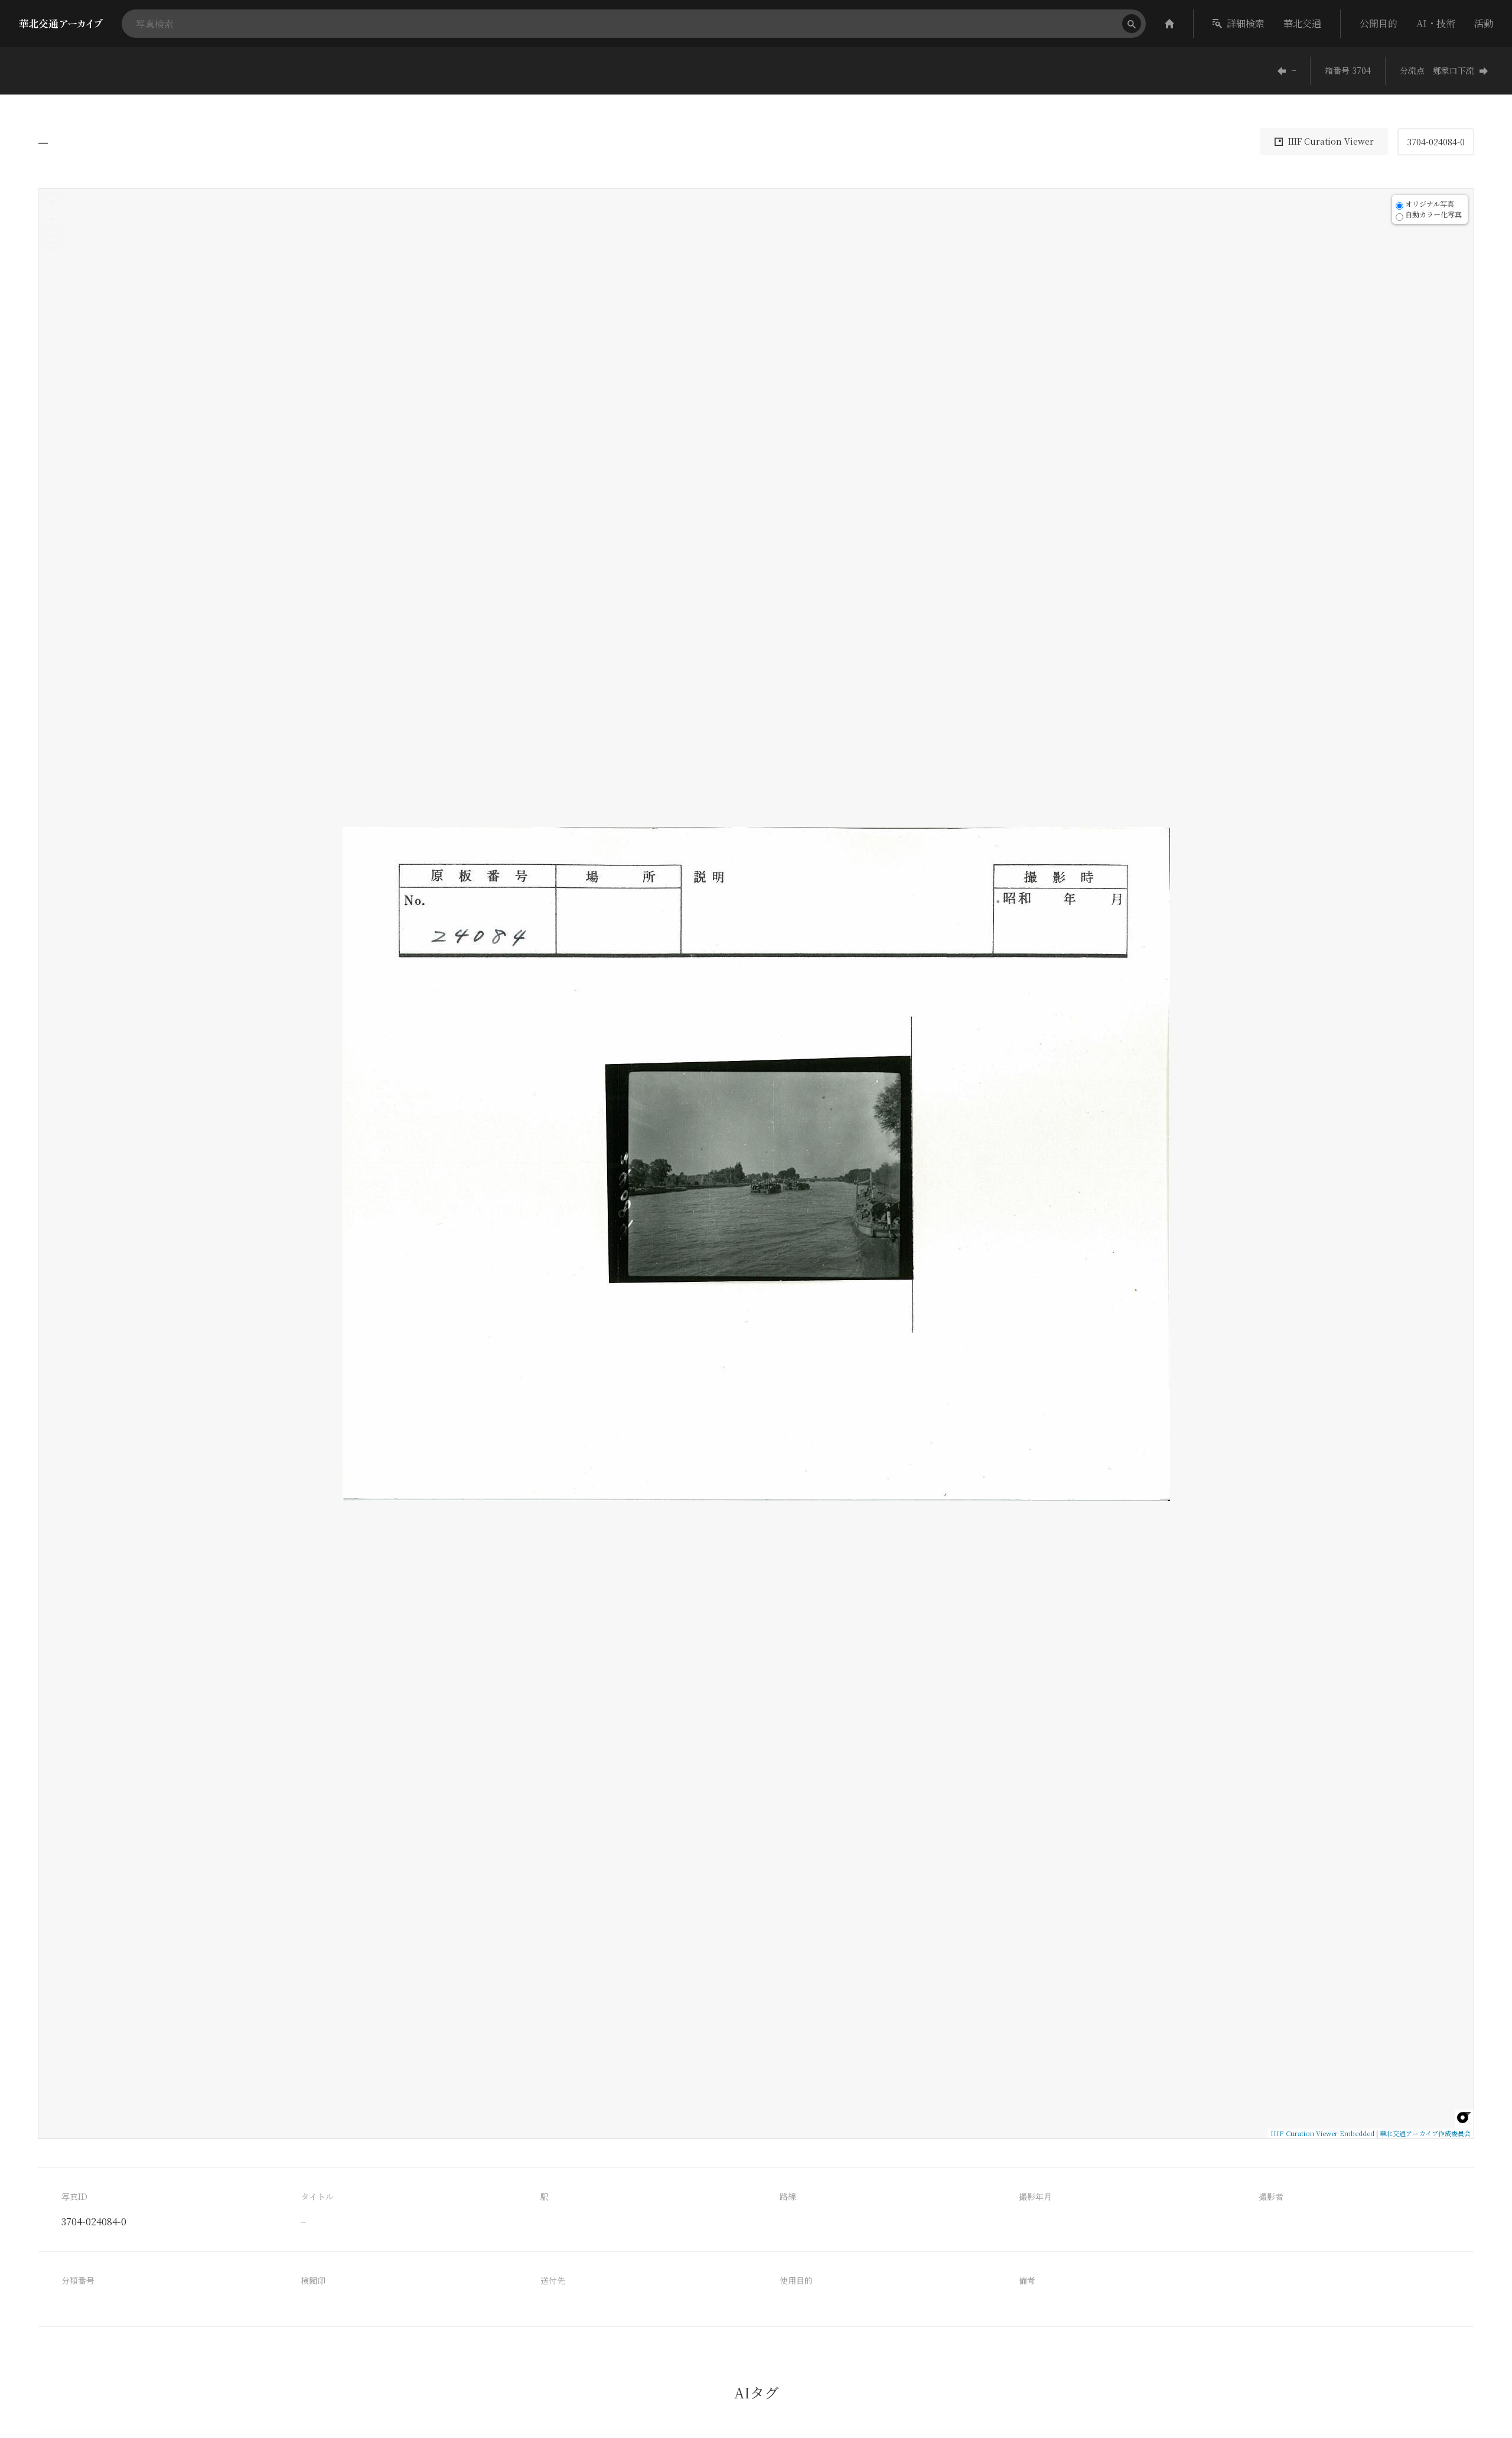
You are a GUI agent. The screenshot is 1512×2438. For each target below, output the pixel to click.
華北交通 (1302, 23)
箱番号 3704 (1348, 70)
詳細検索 (1246, 23)
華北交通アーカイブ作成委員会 (1425, 2133)
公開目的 (1379, 23)
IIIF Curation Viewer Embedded (1322, 2133)
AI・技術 (1436, 23)
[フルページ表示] (52, 239)
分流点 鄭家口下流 (1437, 70)
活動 (1484, 23)
